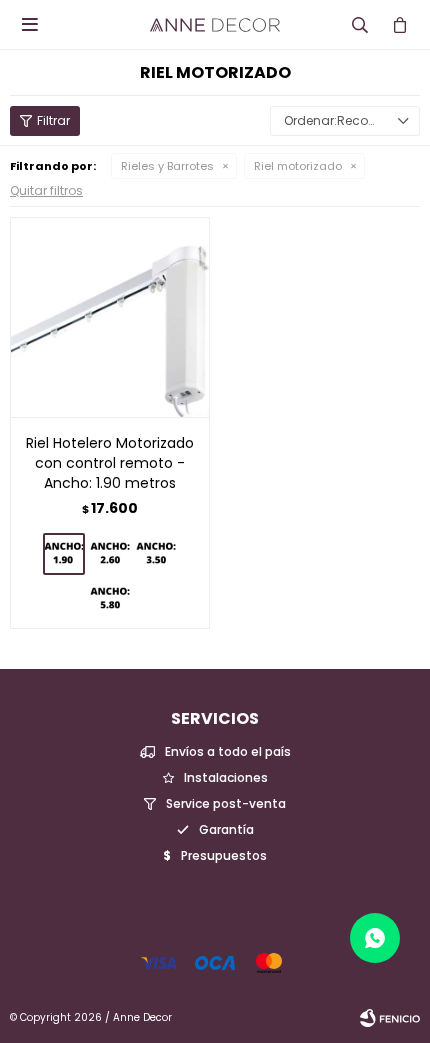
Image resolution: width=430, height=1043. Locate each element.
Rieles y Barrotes (167, 166)
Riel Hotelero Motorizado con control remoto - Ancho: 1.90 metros (110, 463)
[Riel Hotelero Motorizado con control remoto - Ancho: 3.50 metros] (156, 554)
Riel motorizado (298, 166)
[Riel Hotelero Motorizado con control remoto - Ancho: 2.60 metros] (110, 554)
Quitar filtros (46, 190)
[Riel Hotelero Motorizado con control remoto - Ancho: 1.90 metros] (110, 317)
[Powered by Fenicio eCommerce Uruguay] (390, 1018)
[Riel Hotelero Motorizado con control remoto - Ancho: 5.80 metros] (110, 599)
